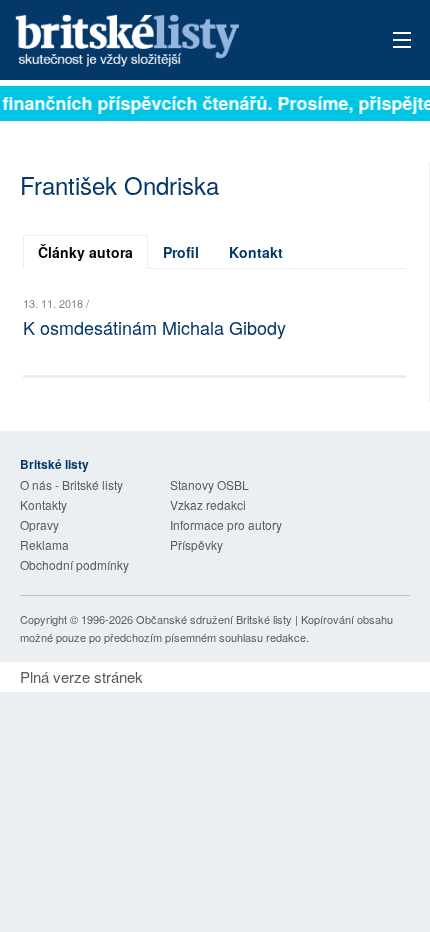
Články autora (85, 252)
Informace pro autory (226, 524)
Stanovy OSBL (209, 484)
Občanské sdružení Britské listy (214, 619)
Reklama (44, 544)
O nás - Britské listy (71, 484)
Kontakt (256, 252)
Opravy (39, 524)
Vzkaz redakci (208, 504)
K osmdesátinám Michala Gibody (154, 327)
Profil (181, 252)
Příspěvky (196, 544)
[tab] (85, 252)
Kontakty (43, 504)
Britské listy (175, 41)
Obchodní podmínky (74, 564)
